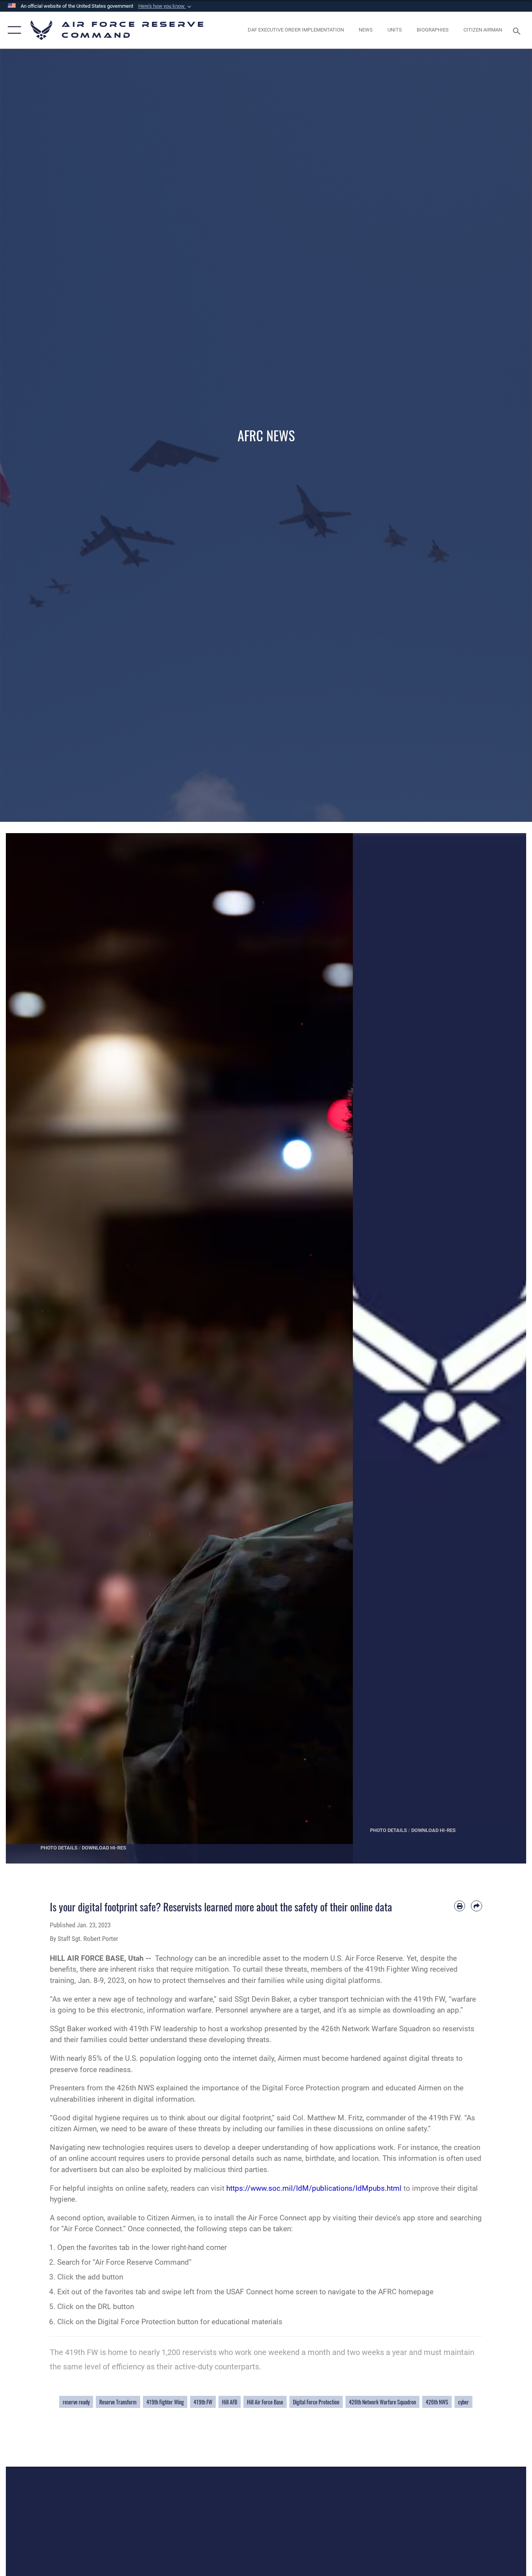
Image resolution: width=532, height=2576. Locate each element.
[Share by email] (477, 1906)
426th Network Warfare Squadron (382, 2402)
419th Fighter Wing (165, 2402)
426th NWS (437, 2402)
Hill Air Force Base (265, 2402)
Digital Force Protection (316, 2402)
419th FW (203, 2402)
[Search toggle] (518, 30)
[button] (166, 6)
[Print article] (460, 1906)
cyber (463, 2402)
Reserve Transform (118, 2402)
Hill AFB (230, 2402)
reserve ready (76, 2402)
